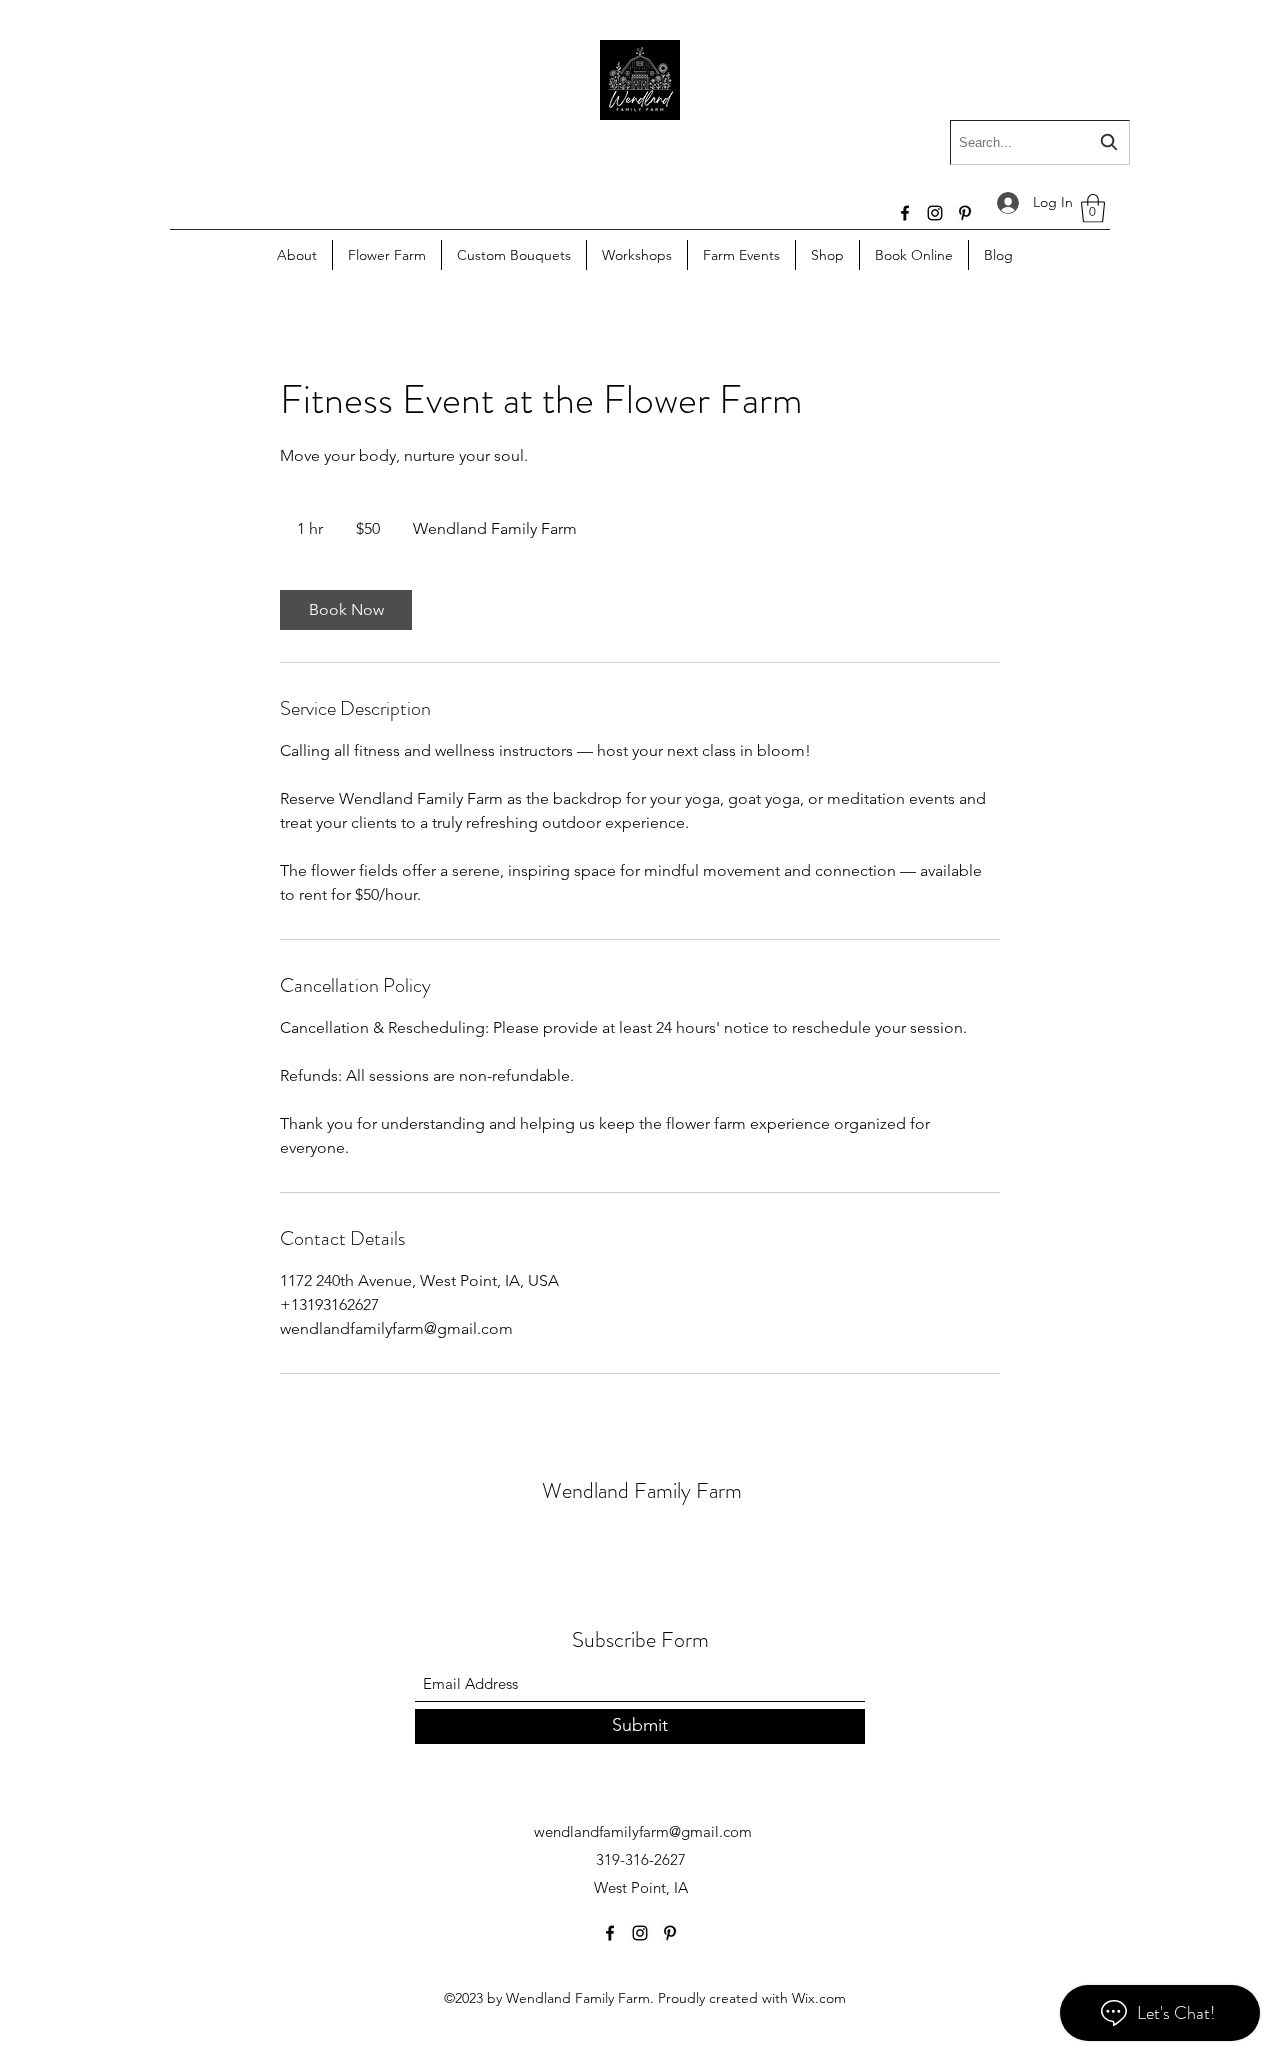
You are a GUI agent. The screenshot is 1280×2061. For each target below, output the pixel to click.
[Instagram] (935, 213)
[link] (346, 610)
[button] (1093, 208)
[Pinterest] (965, 213)
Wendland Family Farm (642, 1490)
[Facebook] (905, 213)
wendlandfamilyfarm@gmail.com (643, 1831)
